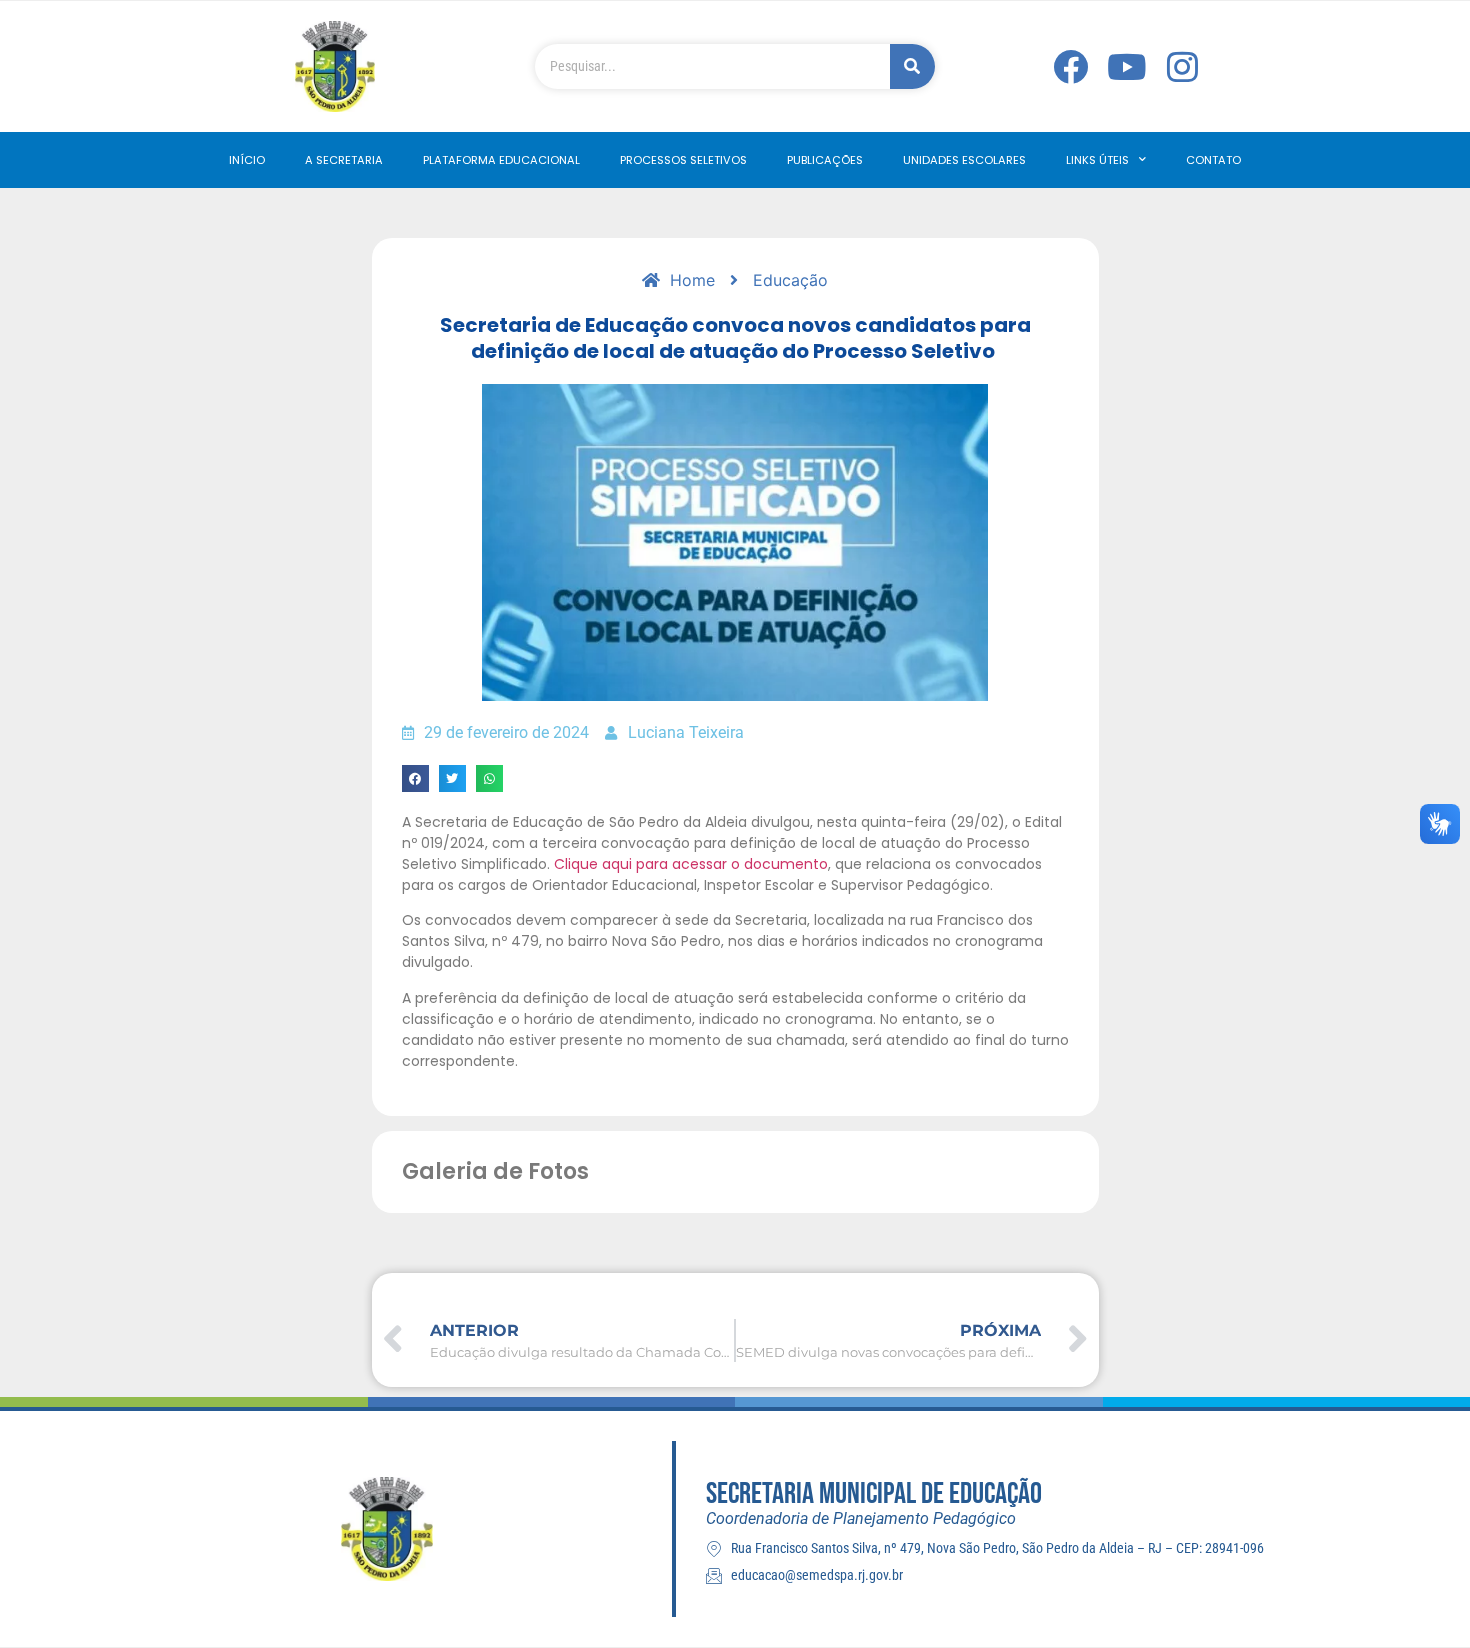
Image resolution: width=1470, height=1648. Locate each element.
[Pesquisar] (912, 66)
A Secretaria (344, 160)
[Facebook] (1071, 67)
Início (247, 160)
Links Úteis (1097, 160)
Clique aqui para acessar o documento (691, 864)
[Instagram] (1183, 67)
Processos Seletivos (683, 160)
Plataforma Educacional (501, 160)
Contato (1213, 160)
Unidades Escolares (964, 160)
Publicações (825, 160)
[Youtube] (1127, 67)
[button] (415, 778)
